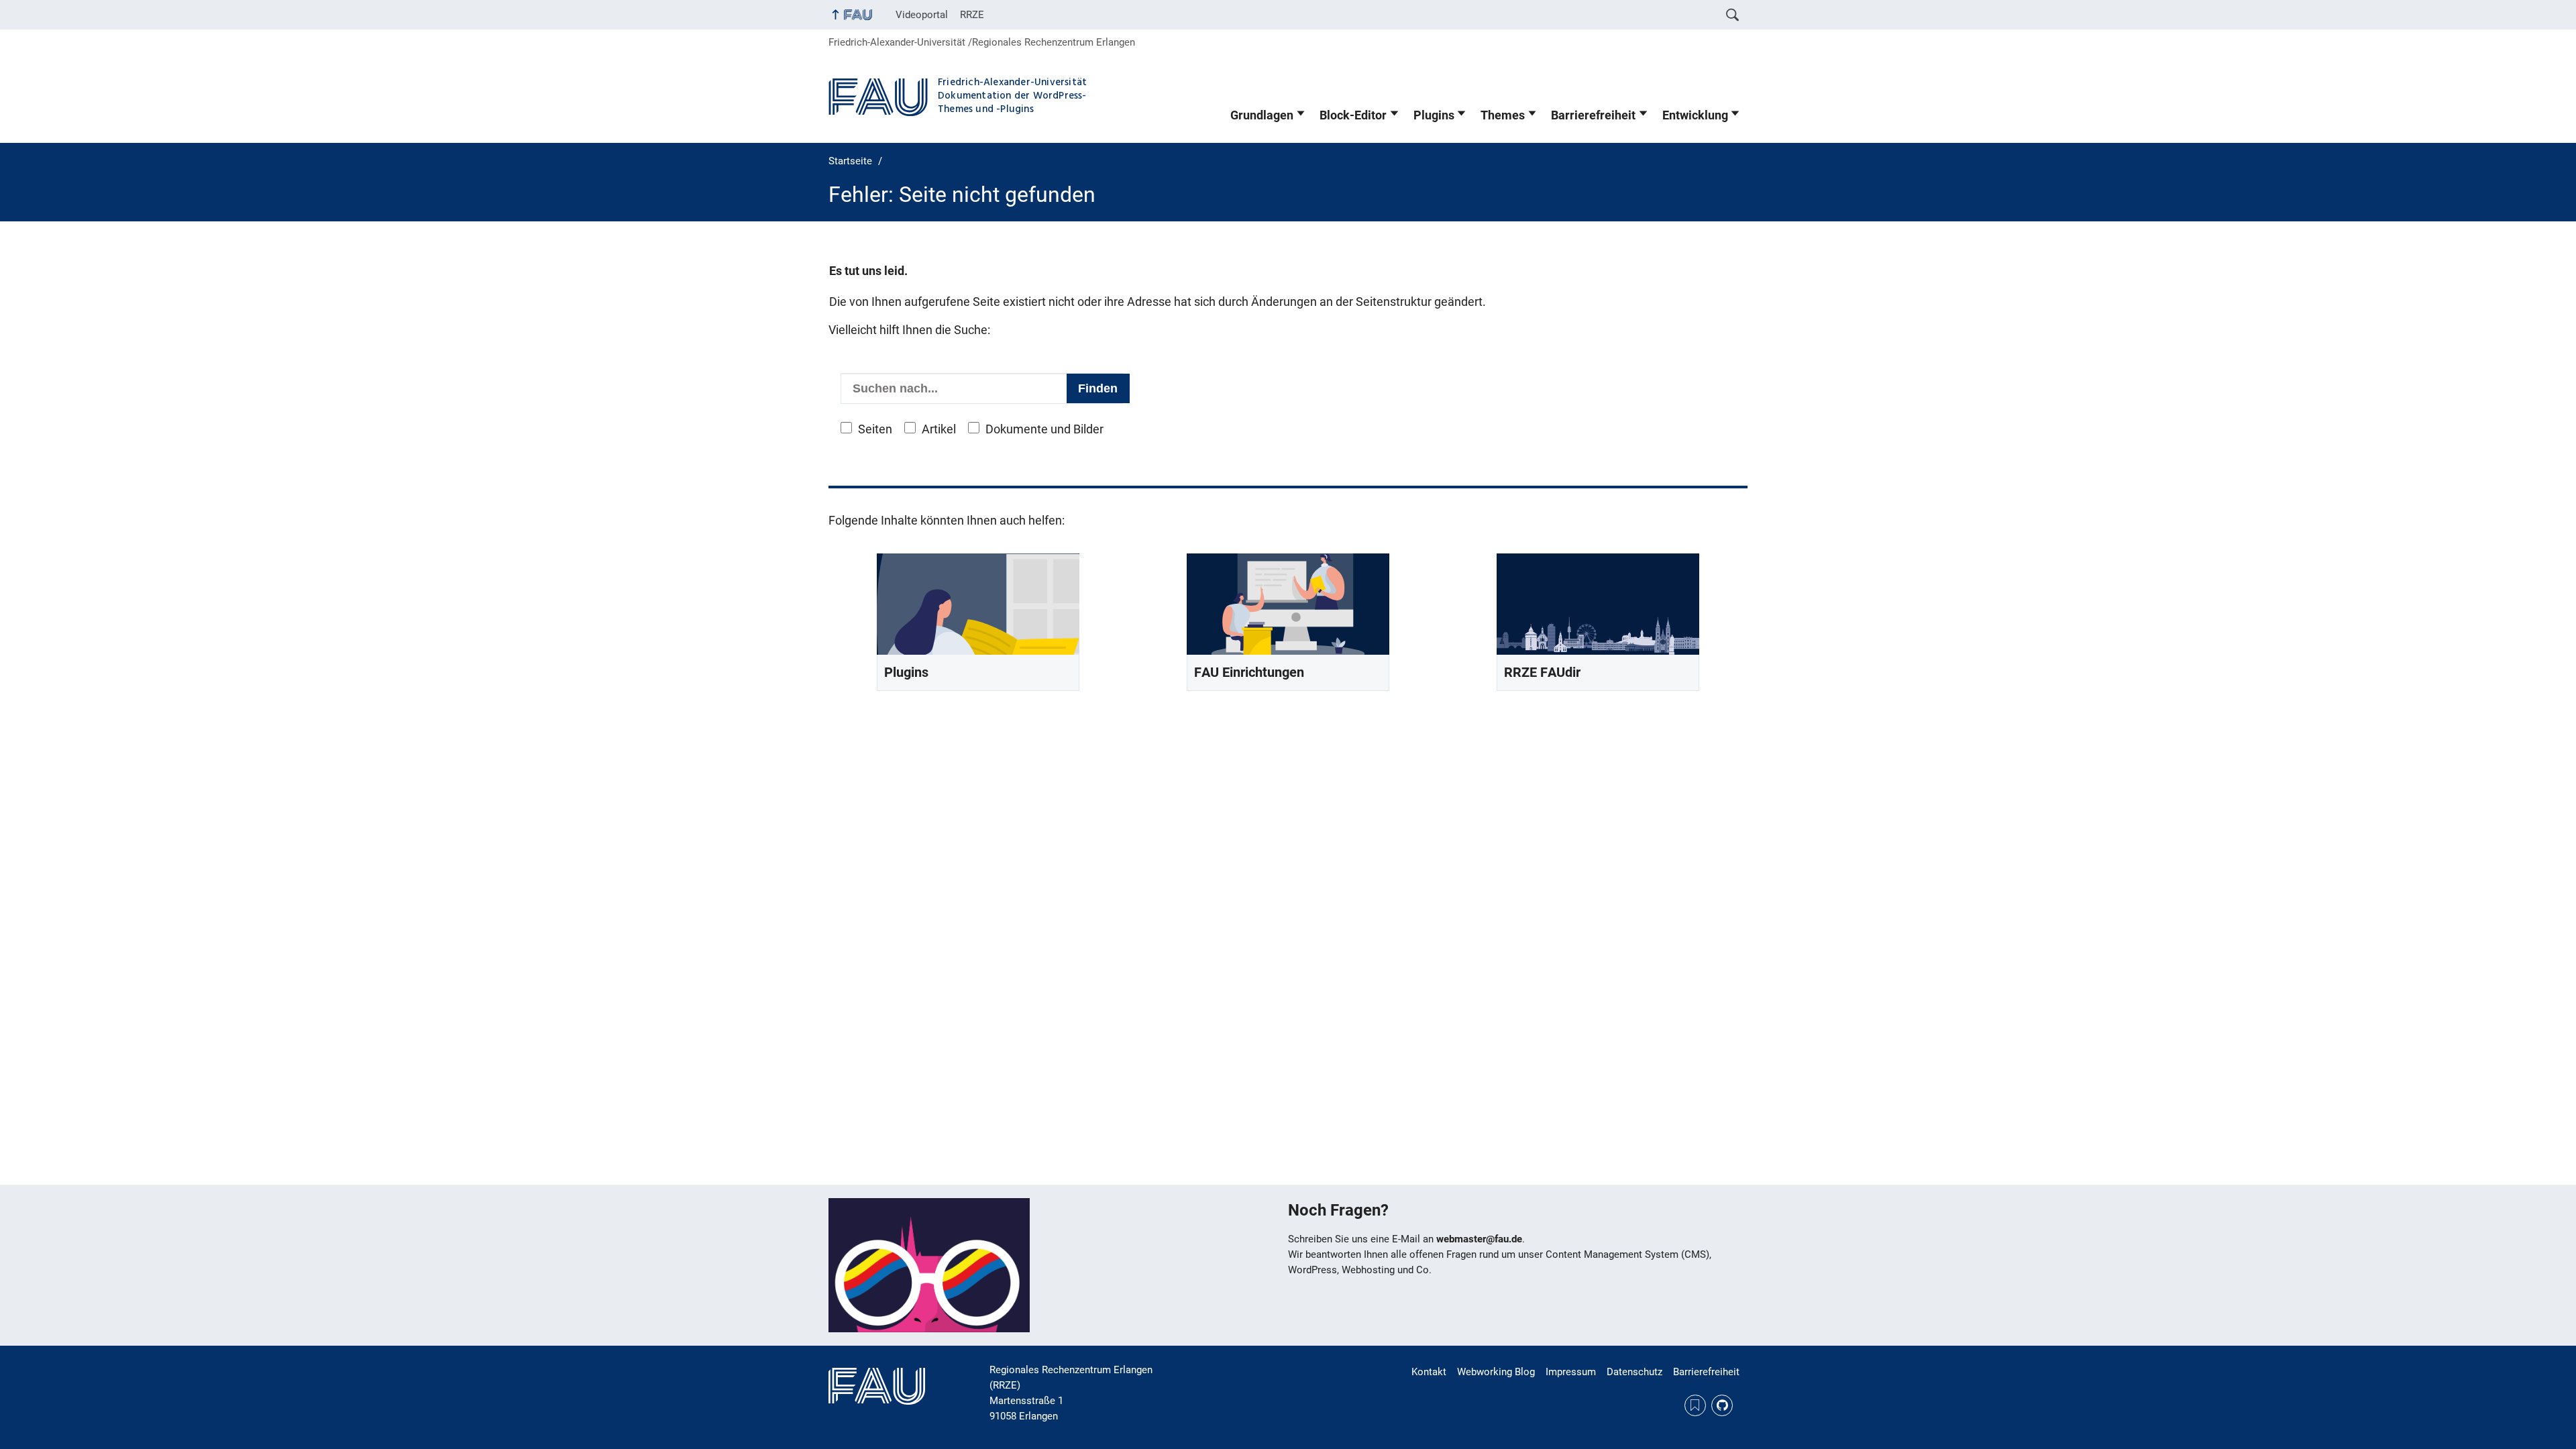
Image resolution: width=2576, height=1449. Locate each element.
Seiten (875, 429)
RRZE (972, 15)
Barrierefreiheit (1593, 115)
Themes (1503, 115)
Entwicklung (1695, 115)
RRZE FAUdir (1542, 673)
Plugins (1434, 115)
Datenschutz (1634, 1372)
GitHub (1722, 1405)
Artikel (939, 429)
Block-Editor (1353, 115)
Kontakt (1429, 1372)
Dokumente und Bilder (1044, 429)
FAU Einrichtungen (1249, 673)
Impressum (1571, 1372)
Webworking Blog (1496, 1372)
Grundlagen (1262, 115)
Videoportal (922, 15)
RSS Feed (1695, 1405)
